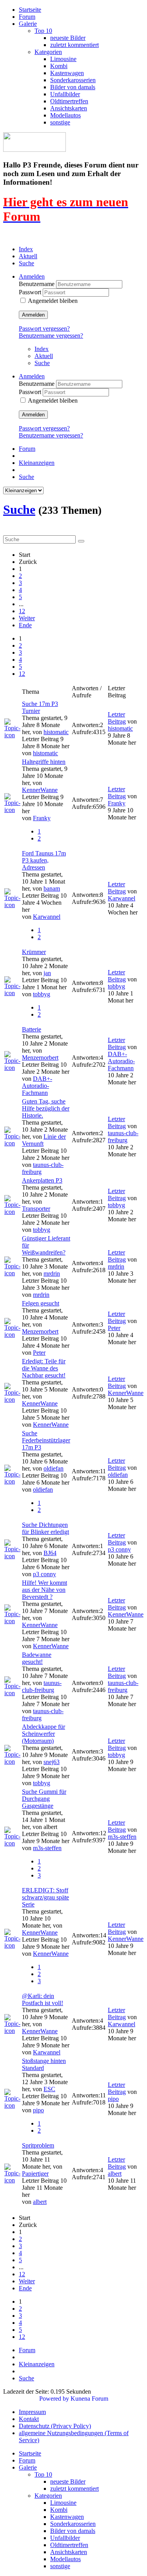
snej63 (52, 1762)
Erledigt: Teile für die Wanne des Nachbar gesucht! (44, 1368)
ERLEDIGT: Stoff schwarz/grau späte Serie (45, 1897)
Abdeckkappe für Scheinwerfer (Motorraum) (44, 1734)
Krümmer (34, 952)
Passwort (31, 292)
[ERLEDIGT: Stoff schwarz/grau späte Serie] (12, 1945)
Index (26, 249)
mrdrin (52, 1274)
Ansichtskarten (69, 108)
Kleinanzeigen (37, 463)
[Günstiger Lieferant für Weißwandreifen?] (12, 1273)
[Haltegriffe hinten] (12, 810)
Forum (27, 17)
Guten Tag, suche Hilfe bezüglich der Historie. (46, 1108)
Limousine (63, 59)
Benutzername (37, 284)
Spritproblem (38, 2145)
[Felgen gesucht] (12, 1335)
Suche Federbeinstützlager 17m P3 (46, 1440)
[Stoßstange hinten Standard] (12, 2105)
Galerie (28, 24)
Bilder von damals (73, 87)
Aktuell (28, 256)
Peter (39, 1353)
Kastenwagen (67, 73)
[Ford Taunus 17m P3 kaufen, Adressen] (12, 905)
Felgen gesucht (41, 1303)
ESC (49, 2089)
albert (40, 2202)
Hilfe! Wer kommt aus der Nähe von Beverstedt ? (44, 1590)
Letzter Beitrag (117, 718)
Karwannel (47, 917)
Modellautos (65, 115)
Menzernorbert (40, 1058)
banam (52, 888)
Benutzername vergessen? (51, 336)
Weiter (27, 618)
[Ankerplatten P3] (12, 1212)
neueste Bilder (68, 38)
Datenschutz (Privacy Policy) (55, 2426)
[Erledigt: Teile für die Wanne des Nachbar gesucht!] (12, 1400)
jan (47, 973)
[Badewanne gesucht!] (12, 1693)
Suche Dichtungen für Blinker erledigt (45, 1528)
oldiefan (54, 1468)
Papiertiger (35, 2174)
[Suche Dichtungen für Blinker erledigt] (12, 1556)
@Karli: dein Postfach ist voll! (43, 1999)
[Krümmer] (12, 993)
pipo (38, 2110)
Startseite (30, 10)
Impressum (32, 2412)
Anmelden (33, 315)
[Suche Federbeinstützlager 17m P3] (12, 1481)
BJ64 (50, 1553)
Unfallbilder (65, 94)
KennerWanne (40, 790)
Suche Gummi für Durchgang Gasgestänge (44, 1799)
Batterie (32, 1029)
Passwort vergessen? (44, 329)
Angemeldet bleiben (53, 301)
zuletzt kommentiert (74, 45)
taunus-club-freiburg (123, 1137)
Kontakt (29, 2419)
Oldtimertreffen (69, 101)
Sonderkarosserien (73, 80)
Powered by (54, 2399)
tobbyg (42, 994)
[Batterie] (12, 1068)
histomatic (56, 732)
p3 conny (44, 1574)
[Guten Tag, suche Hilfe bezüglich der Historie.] (12, 1143)
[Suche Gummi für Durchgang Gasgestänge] (12, 1843)
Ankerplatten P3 (42, 1180)
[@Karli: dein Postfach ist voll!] (12, 2031)
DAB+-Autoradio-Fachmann (37, 1086)
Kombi (59, 66)
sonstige (60, 122)
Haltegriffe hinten (44, 762)
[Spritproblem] (12, 2180)
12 (22, 611)
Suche (26, 263)
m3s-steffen (47, 1848)
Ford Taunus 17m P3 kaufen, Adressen (44, 860)
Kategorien (48, 52)
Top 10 (43, 31)
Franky (42, 818)
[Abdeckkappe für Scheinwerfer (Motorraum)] (12, 1761)
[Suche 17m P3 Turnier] (12, 735)
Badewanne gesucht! (37, 1658)
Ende (25, 625)
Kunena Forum (89, 2399)
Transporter (36, 1209)
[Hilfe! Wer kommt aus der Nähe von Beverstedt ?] (12, 1621)
